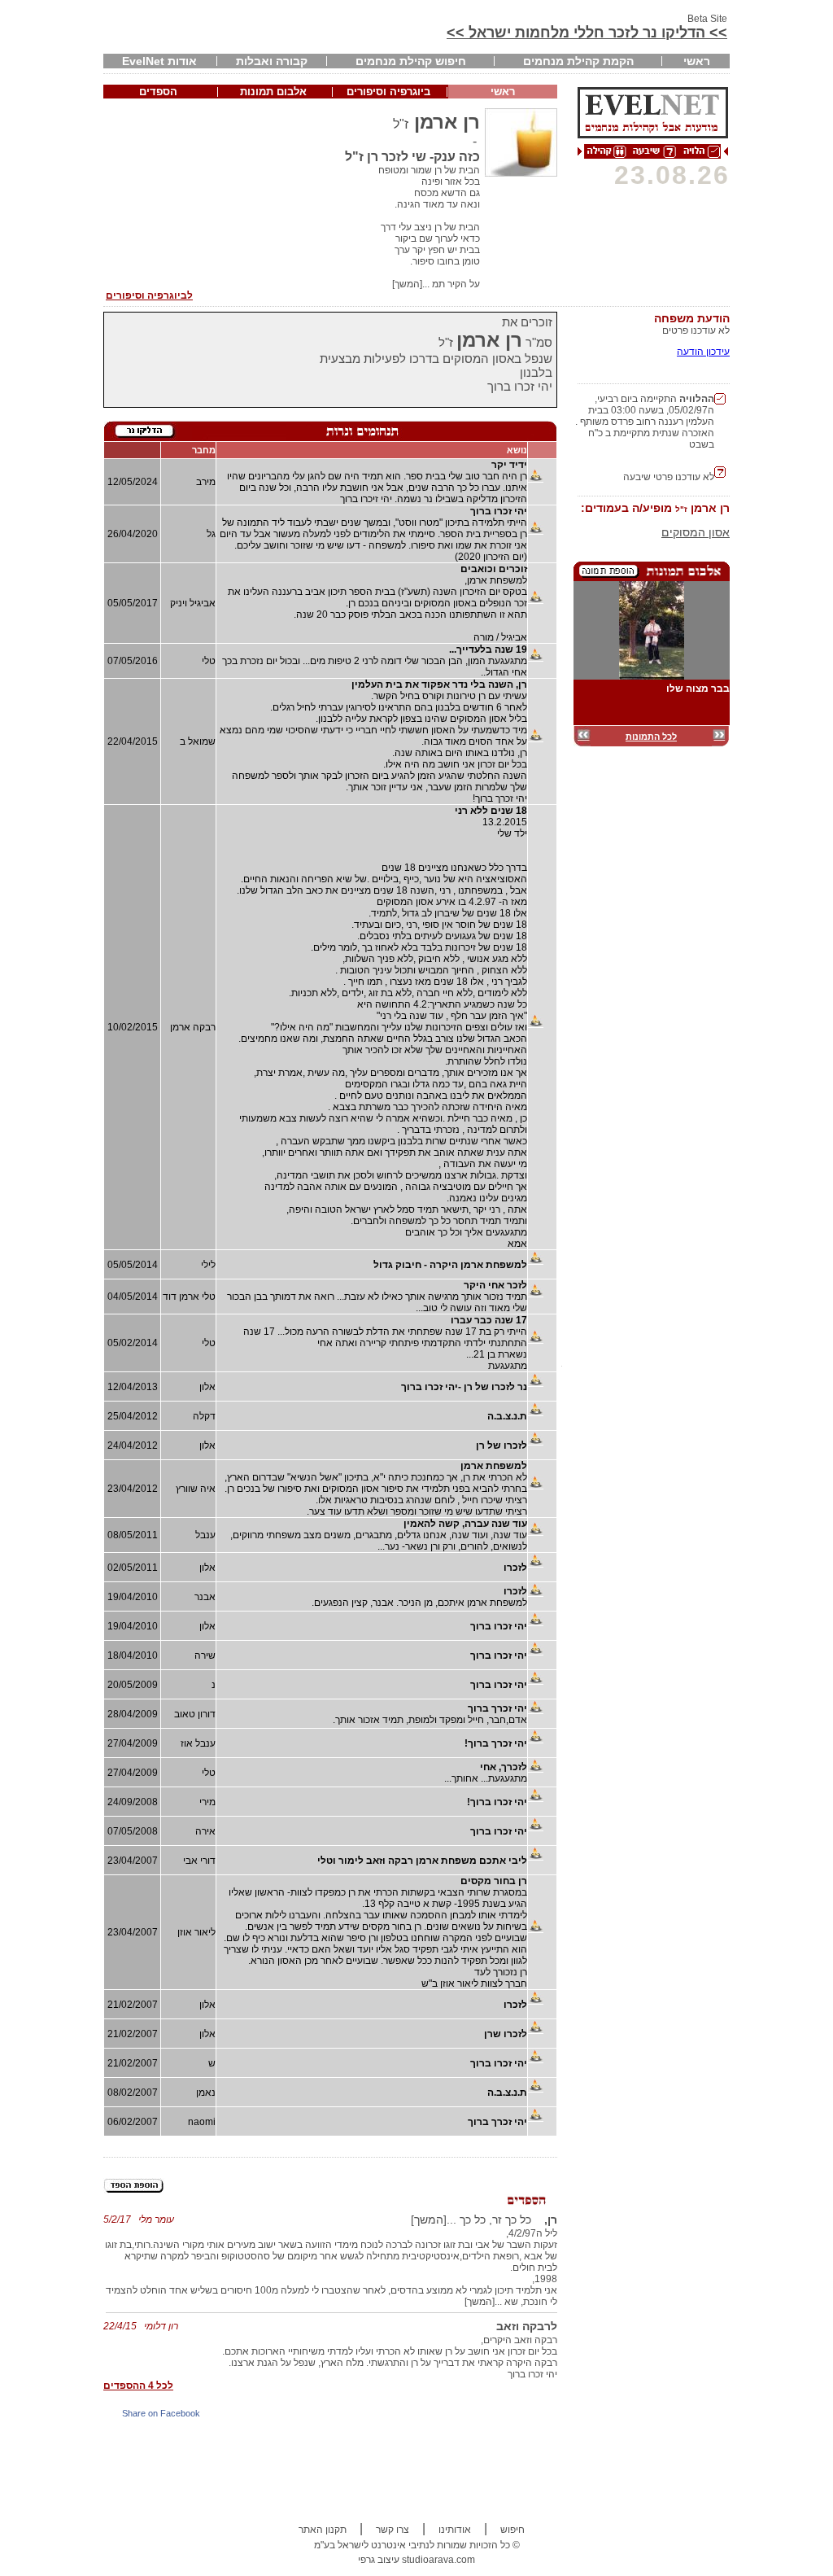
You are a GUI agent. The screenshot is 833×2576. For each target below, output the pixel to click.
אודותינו (455, 2530)
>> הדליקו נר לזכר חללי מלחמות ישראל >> (587, 33)
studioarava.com (438, 2560)
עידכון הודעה (703, 352)
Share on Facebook (161, 2413)
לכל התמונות (651, 737)
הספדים (158, 92)
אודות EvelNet (159, 61)
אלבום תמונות (273, 92)
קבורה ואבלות (272, 61)
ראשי (697, 61)
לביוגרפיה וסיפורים (149, 295)
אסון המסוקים (696, 532)
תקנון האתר (323, 2530)
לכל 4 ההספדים (138, 2386)
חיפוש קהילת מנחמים (411, 61)
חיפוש (512, 2530)
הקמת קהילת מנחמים (578, 61)
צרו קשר (393, 2530)
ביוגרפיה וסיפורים (388, 92)
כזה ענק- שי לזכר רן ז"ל (412, 157)
